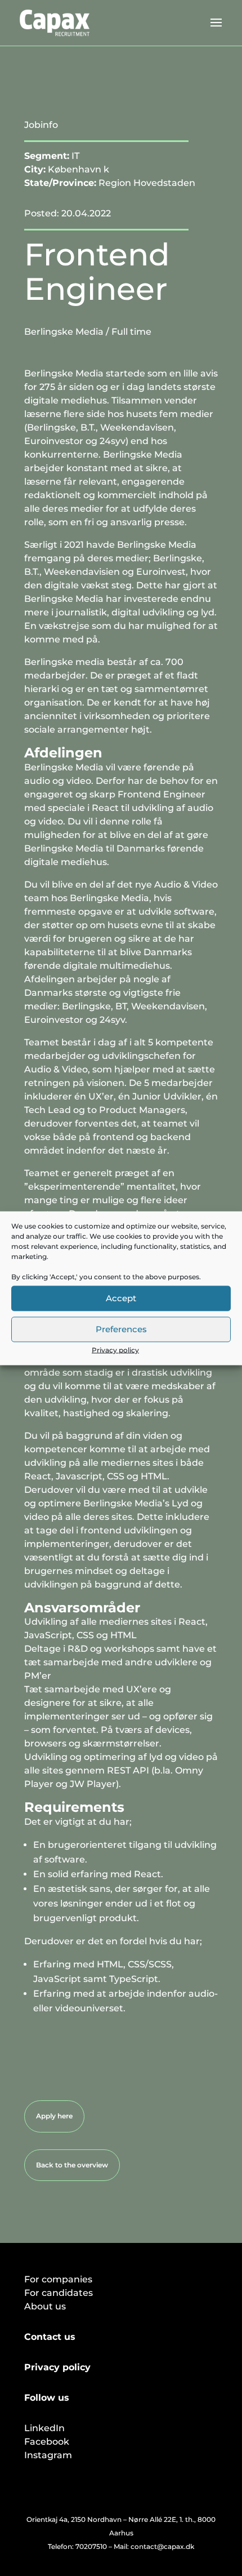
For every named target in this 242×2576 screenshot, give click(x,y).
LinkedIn (44, 2428)
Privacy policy (115, 1349)
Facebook (47, 2442)
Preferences (121, 1329)
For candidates (59, 2293)
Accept (121, 1298)
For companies (58, 2279)
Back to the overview (72, 2165)
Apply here (54, 2116)
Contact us (50, 2337)
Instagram (48, 2455)
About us (45, 2306)
